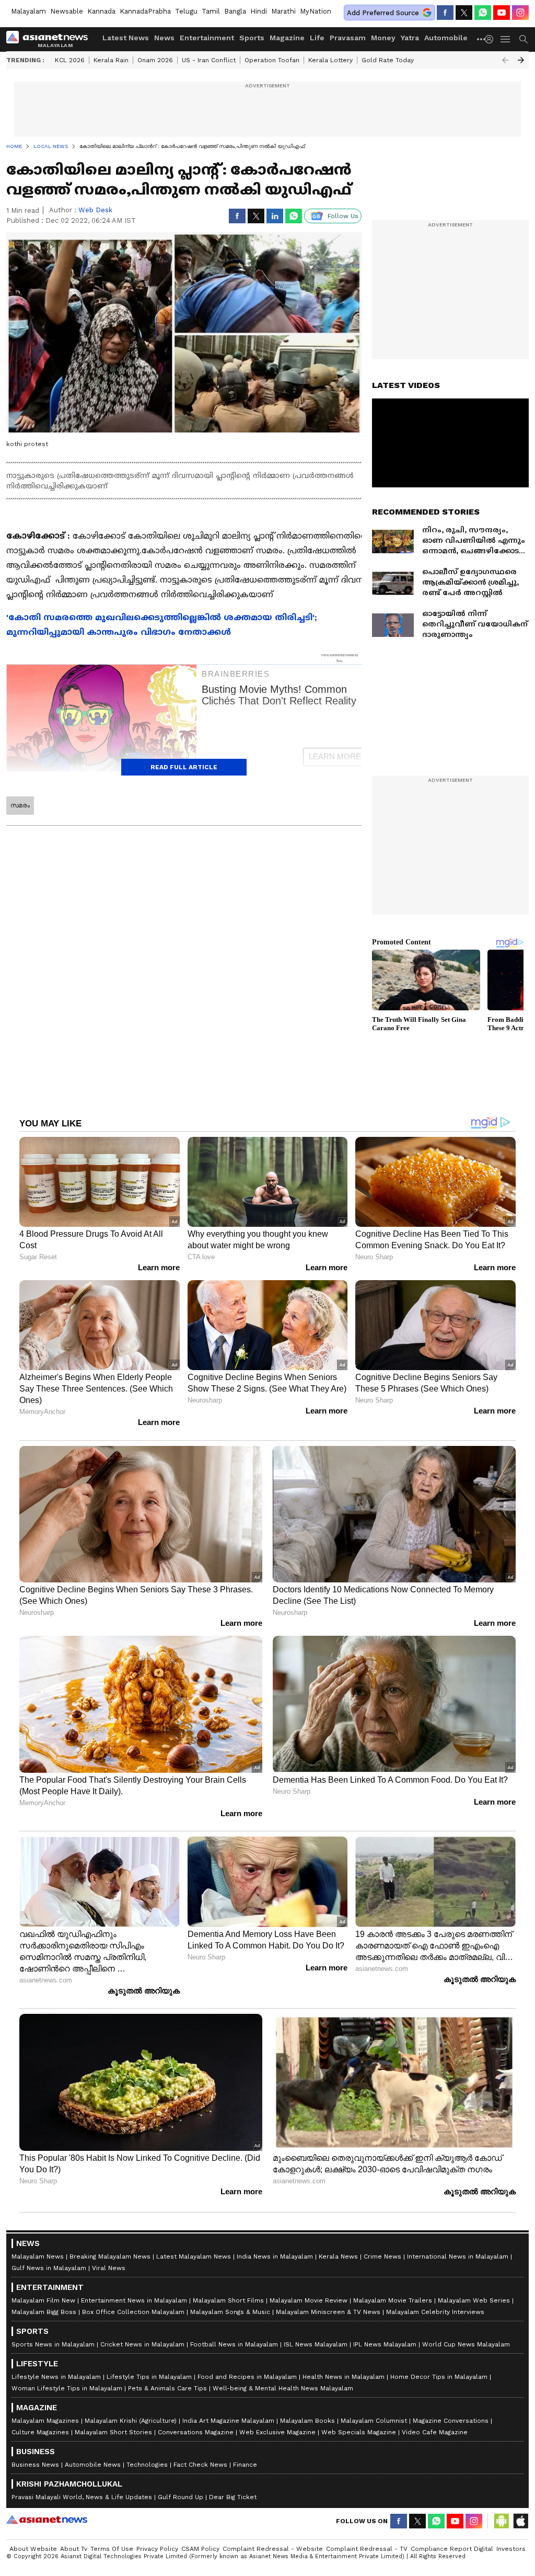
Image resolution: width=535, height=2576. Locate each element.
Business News (35, 2465)
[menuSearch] (524, 39)
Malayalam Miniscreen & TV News (328, 2312)
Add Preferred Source (383, 13)
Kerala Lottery (330, 60)
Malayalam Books (307, 2421)
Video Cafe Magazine (435, 2432)
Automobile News (93, 2465)
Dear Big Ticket (233, 2497)
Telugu (186, 11)
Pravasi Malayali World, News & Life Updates (82, 2497)
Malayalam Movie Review (309, 2300)
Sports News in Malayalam (53, 2344)
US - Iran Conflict (209, 60)
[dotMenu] (482, 39)
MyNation (316, 11)
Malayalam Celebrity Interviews (435, 2312)
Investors (511, 2549)
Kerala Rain (111, 60)
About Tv (74, 2549)
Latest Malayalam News (194, 2256)
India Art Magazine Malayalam (228, 2421)
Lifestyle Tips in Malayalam (149, 2377)
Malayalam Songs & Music (230, 2312)
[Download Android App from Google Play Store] (502, 2521)
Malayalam (28, 11)
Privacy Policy (157, 2549)
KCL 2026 (70, 60)
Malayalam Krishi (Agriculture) (131, 2421)
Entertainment (207, 38)
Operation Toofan (272, 60)
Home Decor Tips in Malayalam (439, 2377)
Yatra (410, 38)
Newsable (67, 11)
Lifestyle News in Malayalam (56, 2377)
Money (383, 38)
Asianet (47, 2520)
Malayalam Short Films (228, 2300)
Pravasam (348, 38)
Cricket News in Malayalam (142, 2344)
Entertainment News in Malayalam (134, 2300)
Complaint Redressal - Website (273, 2549)
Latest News (126, 38)
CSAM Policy (200, 2549)
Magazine (287, 38)
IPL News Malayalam (385, 2344)
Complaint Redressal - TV (367, 2549)
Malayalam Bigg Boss (44, 2312)
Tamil (211, 11)
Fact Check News (200, 2465)
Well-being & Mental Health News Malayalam (283, 2388)
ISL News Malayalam (316, 2344)
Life (317, 38)
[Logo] (51, 39)
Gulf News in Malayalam (49, 2268)
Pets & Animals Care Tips (167, 2388)
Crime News (382, 2256)
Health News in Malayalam (344, 2377)
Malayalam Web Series (474, 2300)
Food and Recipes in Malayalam (247, 2377)
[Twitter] (464, 13)
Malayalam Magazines (45, 2421)
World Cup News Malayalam (466, 2344)
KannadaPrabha (145, 11)
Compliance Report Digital (452, 2549)
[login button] (492, 39)
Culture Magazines (40, 2432)
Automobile (446, 38)
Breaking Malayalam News (110, 2256)
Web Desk (95, 210)
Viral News (109, 2268)
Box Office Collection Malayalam (133, 2312)
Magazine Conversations (451, 2421)
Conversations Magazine (196, 2432)
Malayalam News (38, 2256)
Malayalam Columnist (374, 2421)
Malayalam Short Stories (113, 2432)
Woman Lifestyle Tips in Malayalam (67, 2388)
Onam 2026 (155, 60)
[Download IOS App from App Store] (520, 2521)
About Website (33, 2549)
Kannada (101, 11)
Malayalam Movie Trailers (393, 2300)
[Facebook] (445, 13)
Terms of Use (112, 2549)
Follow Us (343, 216)
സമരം (20, 805)
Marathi (283, 11)
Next (521, 60)
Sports (252, 38)
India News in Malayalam (275, 2256)
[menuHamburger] (506, 39)
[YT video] (502, 13)
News (164, 38)
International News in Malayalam (458, 2256)
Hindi (259, 11)
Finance (245, 2465)
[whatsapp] (483, 13)
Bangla (235, 11)
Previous (505, 60)
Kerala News (338, 2256)
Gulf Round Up (181, 2497)
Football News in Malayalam (234, 2344)
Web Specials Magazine (359, 2432)
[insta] (520, 13)
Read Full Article (184, 767)
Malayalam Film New (43, 2300)
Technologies (147, 2465)
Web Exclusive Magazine (277, 2432)
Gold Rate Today (388, 60)
